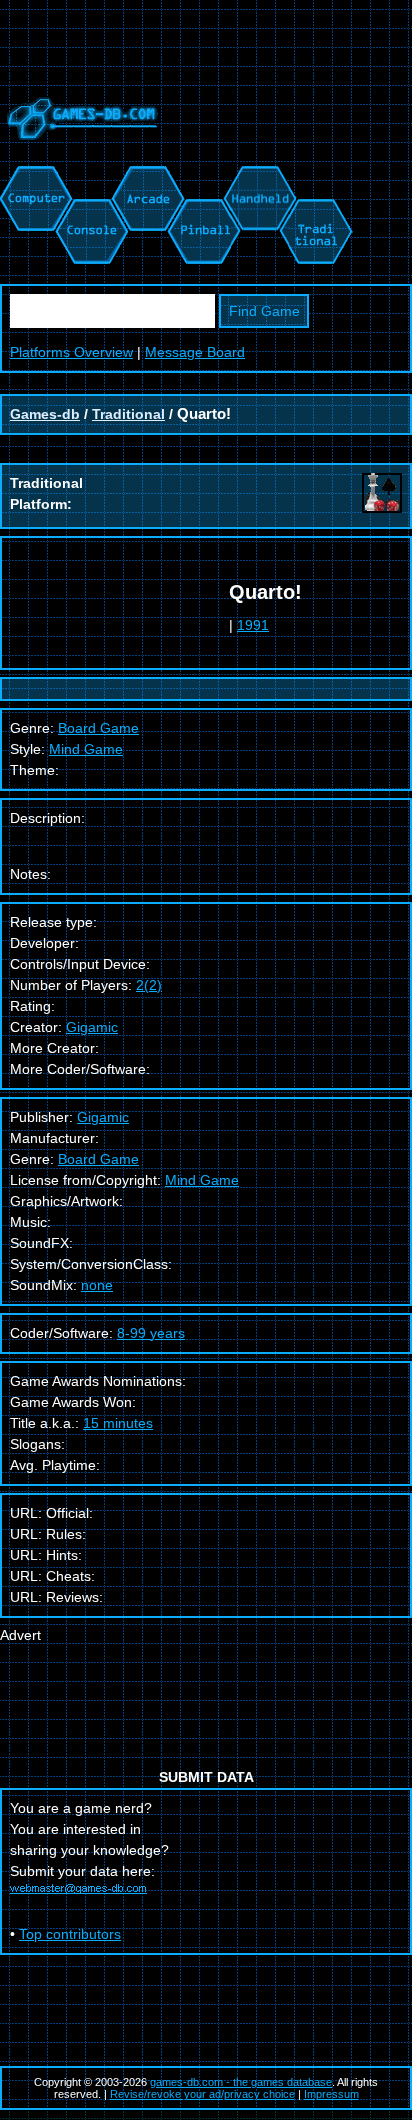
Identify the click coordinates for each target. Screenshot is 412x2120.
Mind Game (86, 749)
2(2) (149, 985)
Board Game (98, 1159)
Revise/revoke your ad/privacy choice (202, 2094)
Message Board (195, 352)
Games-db (45, 414)
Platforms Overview (71, 352)
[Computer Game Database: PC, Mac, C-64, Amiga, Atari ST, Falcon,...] (33, 176)
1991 (253, 625)
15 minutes (118, 1423)
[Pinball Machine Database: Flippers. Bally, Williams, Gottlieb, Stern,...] (202, 176)
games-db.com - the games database (241, 2082)
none (97, 1285)
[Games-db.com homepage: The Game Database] (79, 155)
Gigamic (92, 1027)
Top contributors (70, 1934)
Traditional (128, 414)
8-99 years (151, 1333)
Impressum (331, 2094)
